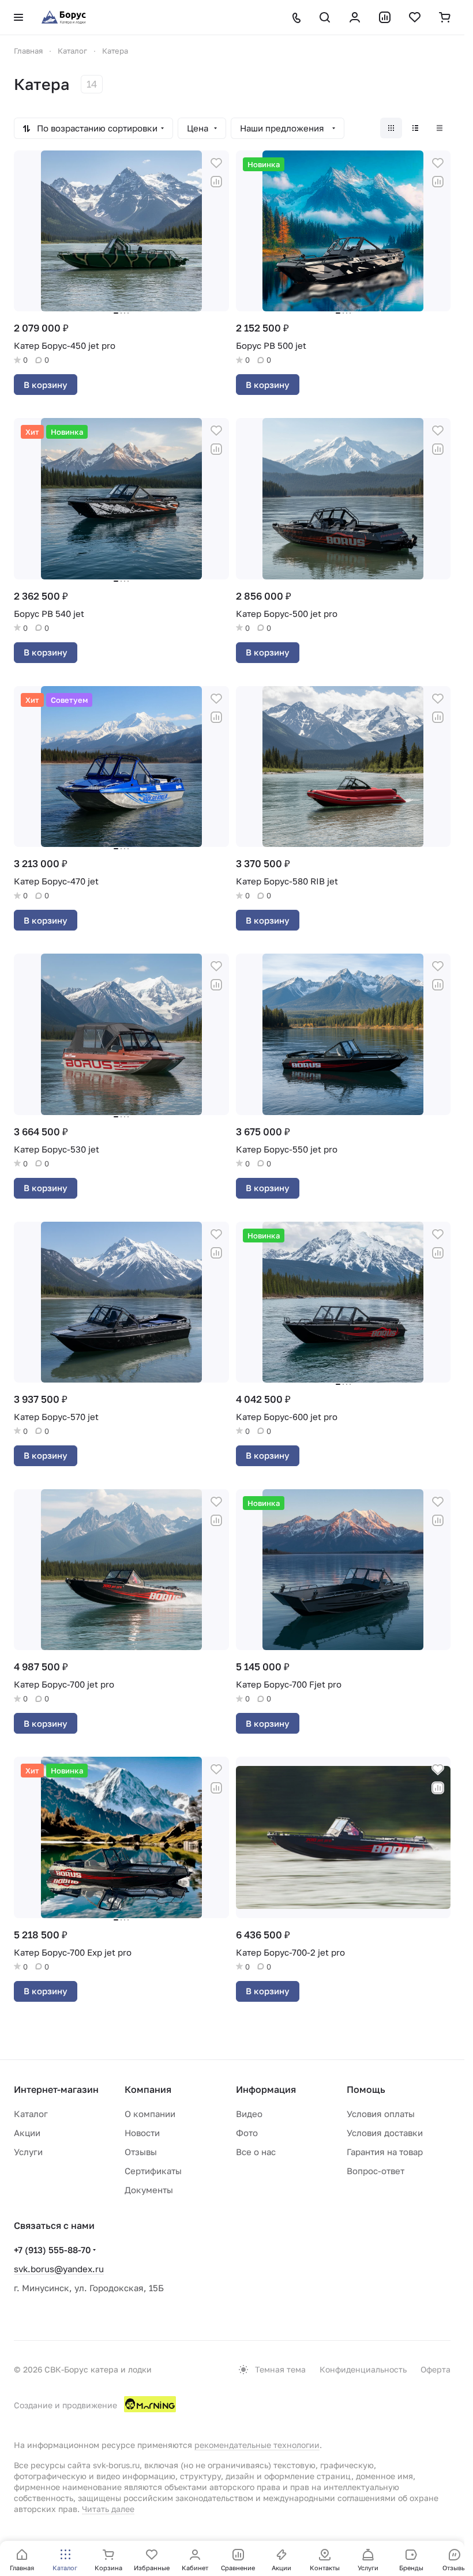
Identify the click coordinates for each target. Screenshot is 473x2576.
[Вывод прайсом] (440, 128)
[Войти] (355, 17)
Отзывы (141, 2152)
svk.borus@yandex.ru (59, 2269)
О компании (150, 2114)
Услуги (28, 2152)
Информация (266, 2089)
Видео (249, 2114)
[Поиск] (325, 17)
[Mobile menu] (18, 17)
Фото (247, 2133)
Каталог (31, 2114)
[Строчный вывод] (415, 128)
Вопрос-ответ (376, 2171)
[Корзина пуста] (445, 17)
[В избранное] (216, 163)
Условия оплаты (381, 2114)
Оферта (436, 2369)
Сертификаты (153, 2171)
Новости (142, 2133)
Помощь (366, 2089)
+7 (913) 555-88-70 (52, 2250)
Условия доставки (385, 2133)
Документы (149, 2190)
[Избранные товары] (415, 17)
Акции (27, 2133)
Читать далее (108, 2509)
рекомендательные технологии (257, 2445)
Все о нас (256, 2152)
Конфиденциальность (363, 2369)
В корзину (46, 385)
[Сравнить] (216, 182)
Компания (148, 2089)
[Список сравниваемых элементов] (385, 17)
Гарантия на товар (385, 2152)
